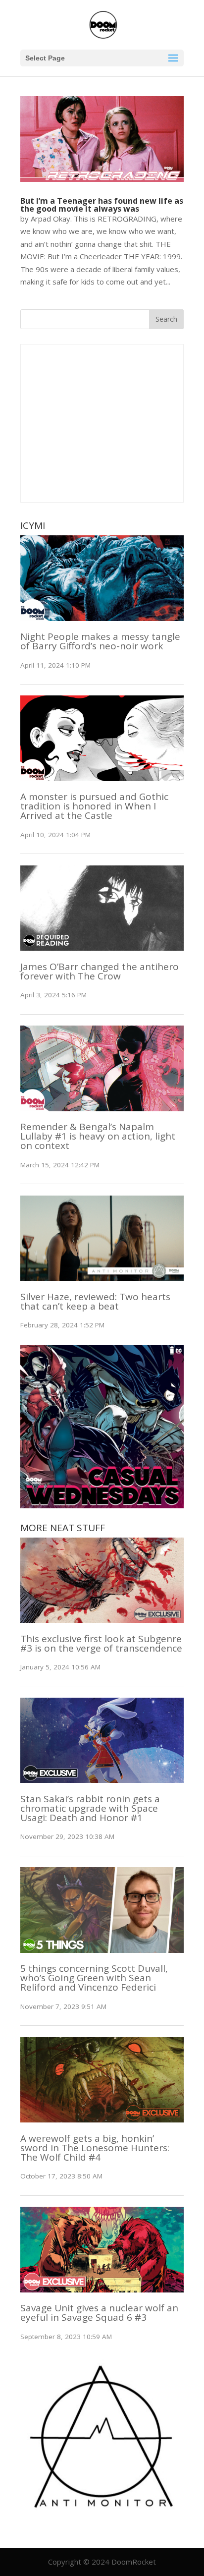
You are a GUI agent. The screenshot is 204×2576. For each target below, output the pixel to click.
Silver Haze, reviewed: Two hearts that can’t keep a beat (95, 1301)
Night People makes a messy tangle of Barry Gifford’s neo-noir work (100, 641)
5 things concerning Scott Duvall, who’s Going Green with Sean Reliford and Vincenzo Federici (94, 1978)
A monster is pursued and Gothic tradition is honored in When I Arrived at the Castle (94, 806)
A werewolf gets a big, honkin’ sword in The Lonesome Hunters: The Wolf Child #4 (95, 2148)
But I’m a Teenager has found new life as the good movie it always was (102, 205)
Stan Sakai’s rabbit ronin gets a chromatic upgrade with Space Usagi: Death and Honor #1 (90, 1808)
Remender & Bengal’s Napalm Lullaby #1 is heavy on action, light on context (98, 1136)
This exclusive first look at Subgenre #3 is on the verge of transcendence (101, 1643)
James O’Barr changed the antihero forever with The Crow (100, 971)
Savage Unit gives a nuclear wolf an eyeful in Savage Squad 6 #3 (99, 2313)
